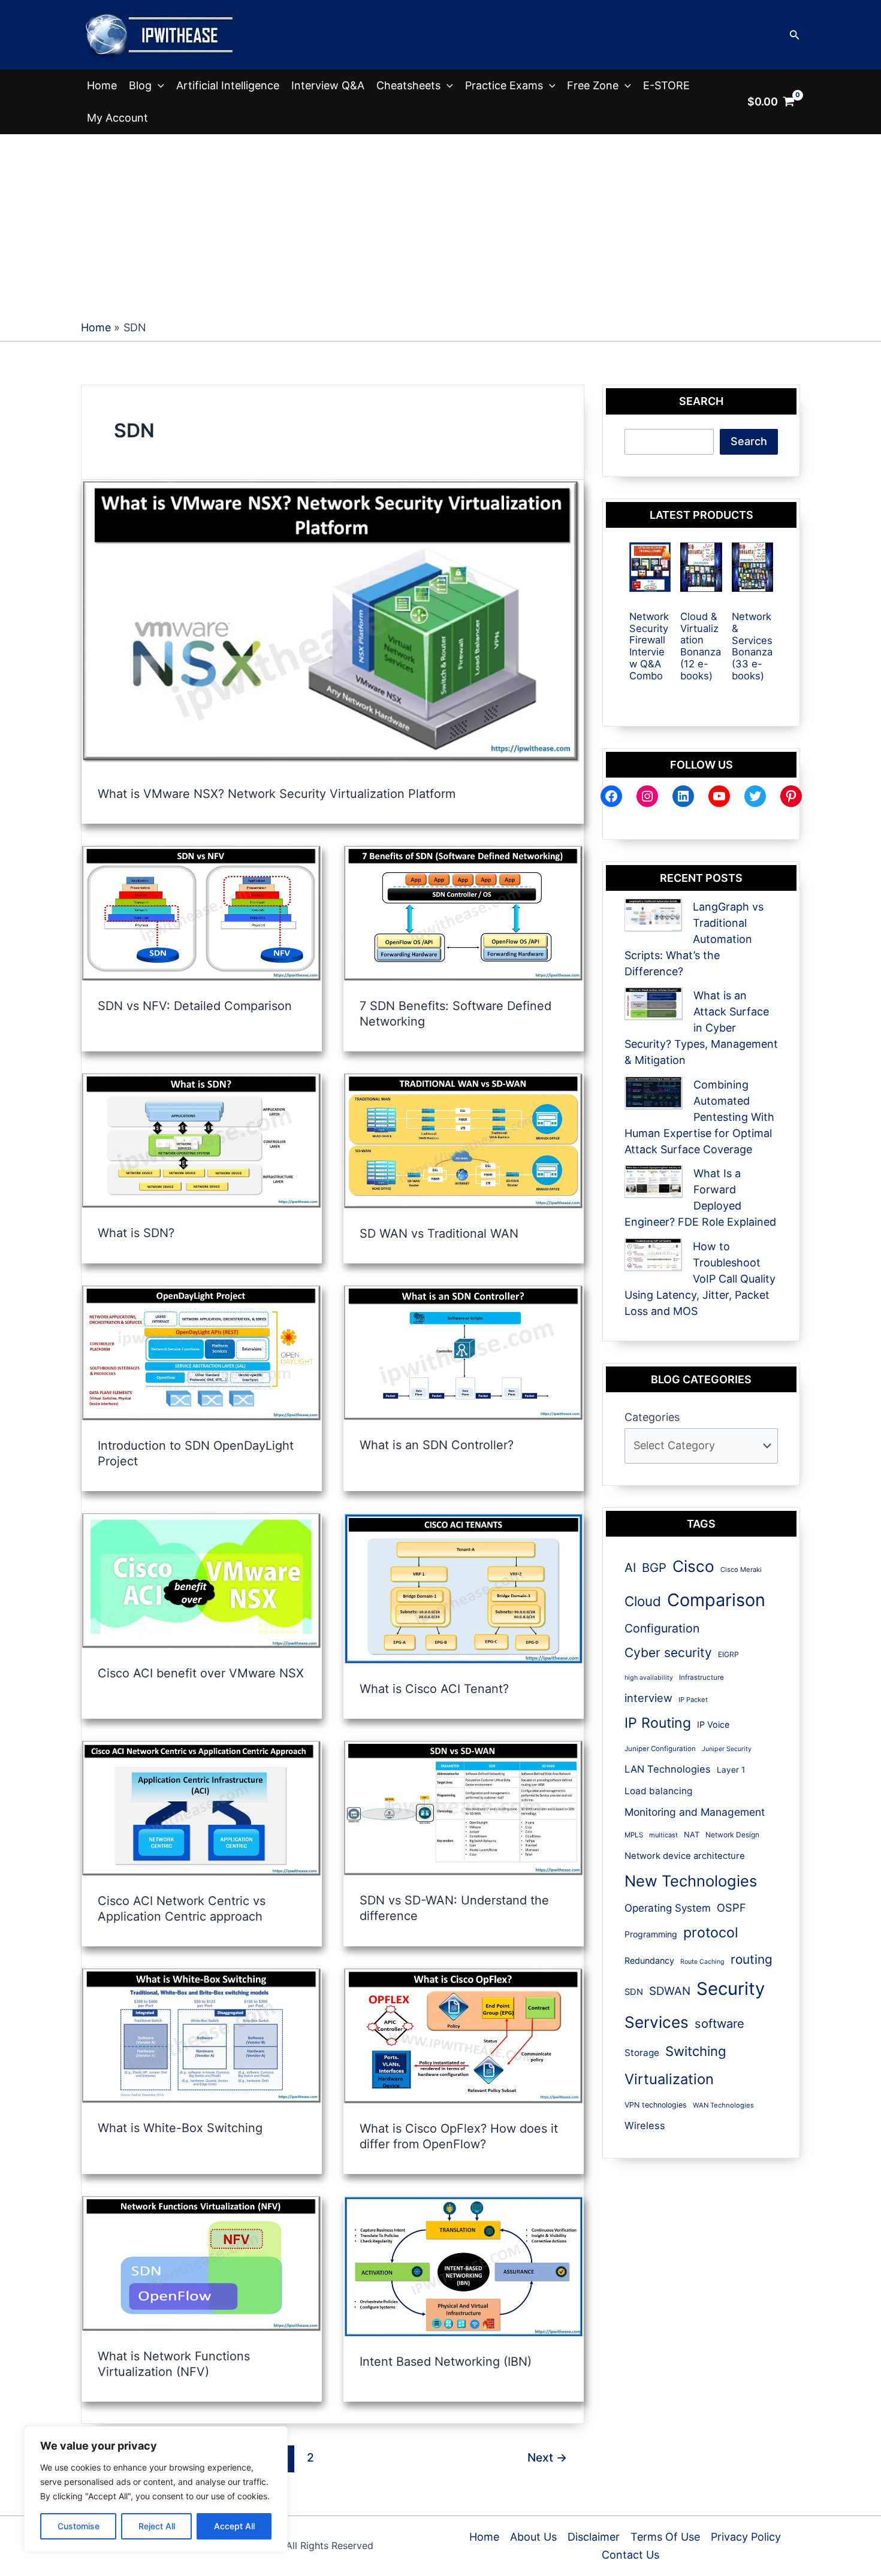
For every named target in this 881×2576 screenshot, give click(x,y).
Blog (140, 85)
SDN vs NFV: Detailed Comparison (195, 1006)
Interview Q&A (328, 85)
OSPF (731, 1907)
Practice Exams (504, 85)
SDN (634, 1992)
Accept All (234, 2526)
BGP (654, 1568)
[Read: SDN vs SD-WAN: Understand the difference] (464, 1808)
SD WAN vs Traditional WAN (439, 1233)
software (719, 2024)
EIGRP (728, 1654)
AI (630, 1567)
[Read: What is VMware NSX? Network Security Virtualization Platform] (333, 624)
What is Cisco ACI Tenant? (434, 1689)
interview (648, 1698)
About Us (533, 2537)
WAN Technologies (723, 2105)
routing (752, 1959)
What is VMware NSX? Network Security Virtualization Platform (277, 794)
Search (749, 441)
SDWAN (670, 1991)
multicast (663, 1835)
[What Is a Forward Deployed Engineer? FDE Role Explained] (654, 1182)
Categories (652, 1417)
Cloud (643, 1601)
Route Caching (702, 1962)
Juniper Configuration (660, 1749)
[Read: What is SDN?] (202, 1140)
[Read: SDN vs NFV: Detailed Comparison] (202, 913)
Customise (79, 2526)
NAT (692, 1835)
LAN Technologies (668, 1769)
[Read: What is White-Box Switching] (202, 2035)
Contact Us (630, 2555)
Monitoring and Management (695, 1812)
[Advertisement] (441, 224)
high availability (649, 1678)
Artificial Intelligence (228, 85)
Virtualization (669, 2079)
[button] (795, 35)
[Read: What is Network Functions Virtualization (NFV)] (202, 2263)
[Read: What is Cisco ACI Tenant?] (464, 1588)
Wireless (645, 2125)
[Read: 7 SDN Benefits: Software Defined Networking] (464, 913)
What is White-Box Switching (180, 2128)
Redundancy (649, 1960)
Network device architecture (685, 1856)
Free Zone (593, 85)
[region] (156, 2489)
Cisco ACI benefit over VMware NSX (201, 1673)
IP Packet (693, 1700)
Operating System (668, 1908)
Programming (651, 1934)
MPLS (634, 1835)
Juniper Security (727, 1749)
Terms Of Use (665, 2537)
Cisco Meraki (741, 1570)
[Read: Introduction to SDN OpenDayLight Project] (202, 1352)
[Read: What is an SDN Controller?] (464, 1352)
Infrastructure (702, 1677)
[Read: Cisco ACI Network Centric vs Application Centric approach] (202, 1808)
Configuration (662, 1628)
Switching (696, 2051)
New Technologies (691, 1881)
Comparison (716, 1600)
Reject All (157, 2526)
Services (657, 2022)
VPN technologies (656, 2105)
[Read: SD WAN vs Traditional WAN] (464, 1140)
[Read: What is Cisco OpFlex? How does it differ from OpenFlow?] (464, 2035)
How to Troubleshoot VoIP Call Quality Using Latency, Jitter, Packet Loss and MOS (700, 1279)
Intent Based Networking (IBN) (446, 2362)
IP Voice (713, 1724)
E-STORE (666, 85)
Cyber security (668, 1653)
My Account (117, 118)
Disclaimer (594, 2537)
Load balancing (658, 1791)
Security (731, 1989)
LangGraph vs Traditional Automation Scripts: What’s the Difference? (694, 939)
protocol (711, 1932)
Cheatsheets (408, 85)
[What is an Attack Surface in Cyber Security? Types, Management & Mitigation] (654, 1004)
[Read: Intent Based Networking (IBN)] (464, 2265)
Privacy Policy (746, 2537)
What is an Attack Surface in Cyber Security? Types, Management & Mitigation (701, 1028)
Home (102, 85)
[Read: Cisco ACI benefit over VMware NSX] (202, 1580)
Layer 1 (731, 1770)
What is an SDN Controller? (437, 1445)
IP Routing (658, 1723)
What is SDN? (136, 1233)
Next (547, 2457)
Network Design (732, 1835)
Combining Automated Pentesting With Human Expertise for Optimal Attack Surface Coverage (699, 1117)
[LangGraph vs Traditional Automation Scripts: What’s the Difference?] (653, 915)
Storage (642, 2053)
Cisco (693, 1566)
